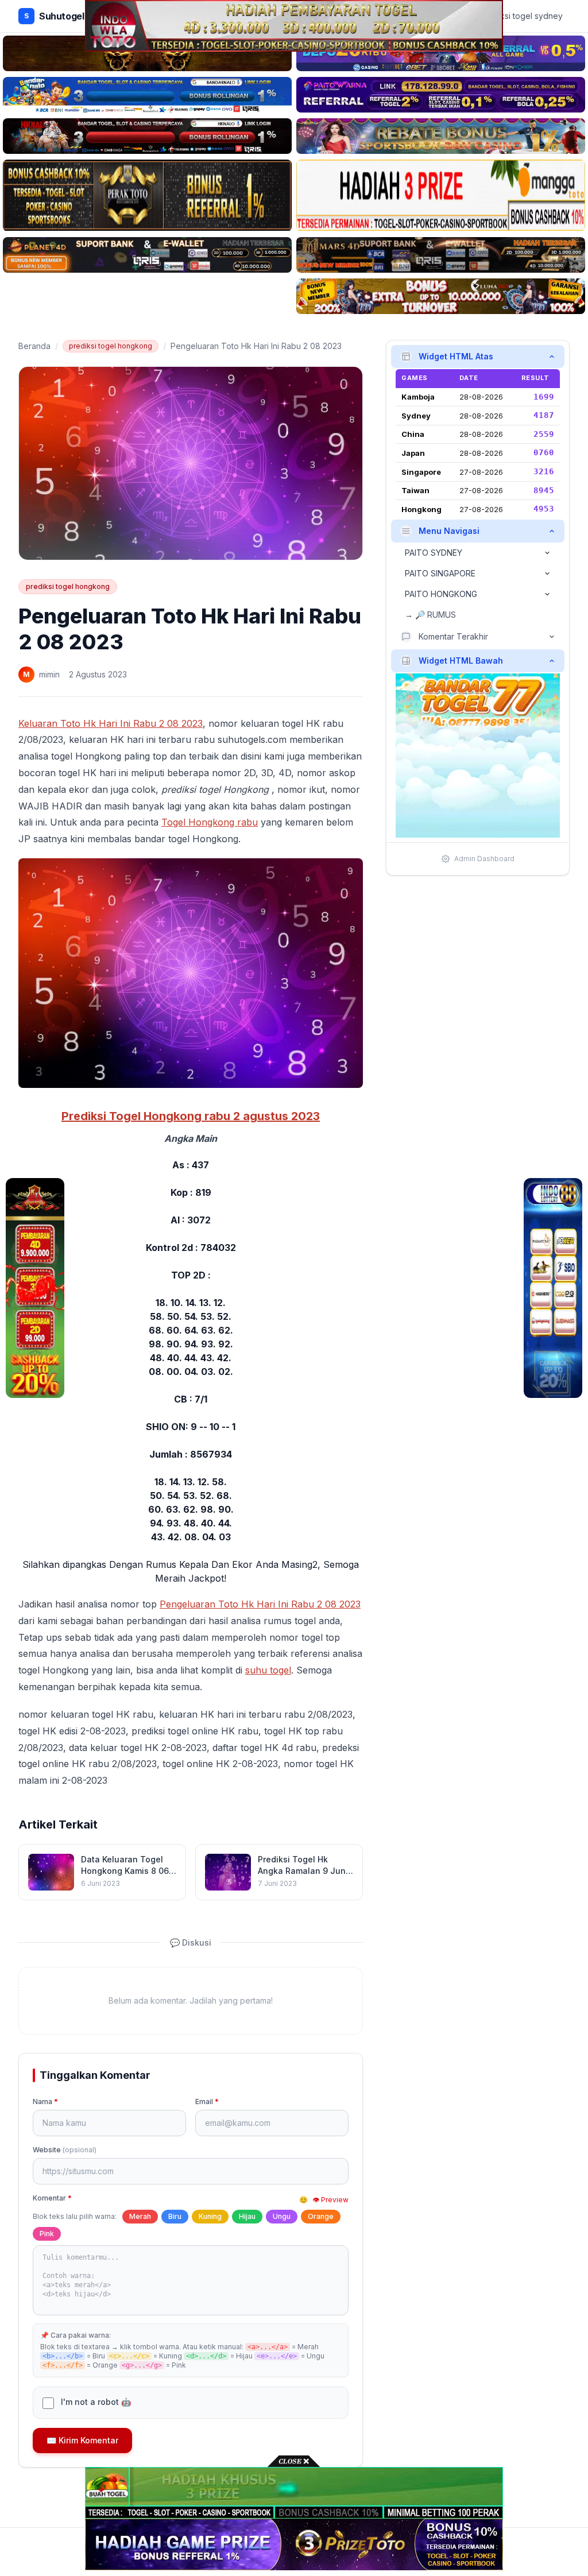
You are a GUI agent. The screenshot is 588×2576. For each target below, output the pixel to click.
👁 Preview (330, 2200)
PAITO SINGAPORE (440, 573)
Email (207, 2102)
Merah (140, 2216)
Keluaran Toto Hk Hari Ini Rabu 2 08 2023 (111, 723)
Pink (47, 2234)
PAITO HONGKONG (441, 594)
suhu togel (268, 1670)
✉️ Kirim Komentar (82, 2440)
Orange (321, 2216)
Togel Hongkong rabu (210, 822)
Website (65, 2150)
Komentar (52, 2198)
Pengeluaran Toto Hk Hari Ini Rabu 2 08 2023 (260, 1604)
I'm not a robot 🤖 (96, 2402)
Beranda (34, 346)
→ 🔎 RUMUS (430, 615)
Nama (45, 2102)
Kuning (210, 2216)
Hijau (247, 2216)
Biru (175, 2216)
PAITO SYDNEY (434, 553)
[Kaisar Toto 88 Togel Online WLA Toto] (35, 1288)
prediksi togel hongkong (111, 346)
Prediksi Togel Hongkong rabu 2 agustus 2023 (191, 1116)
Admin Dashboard (484, 859)
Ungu (282, 2216)
